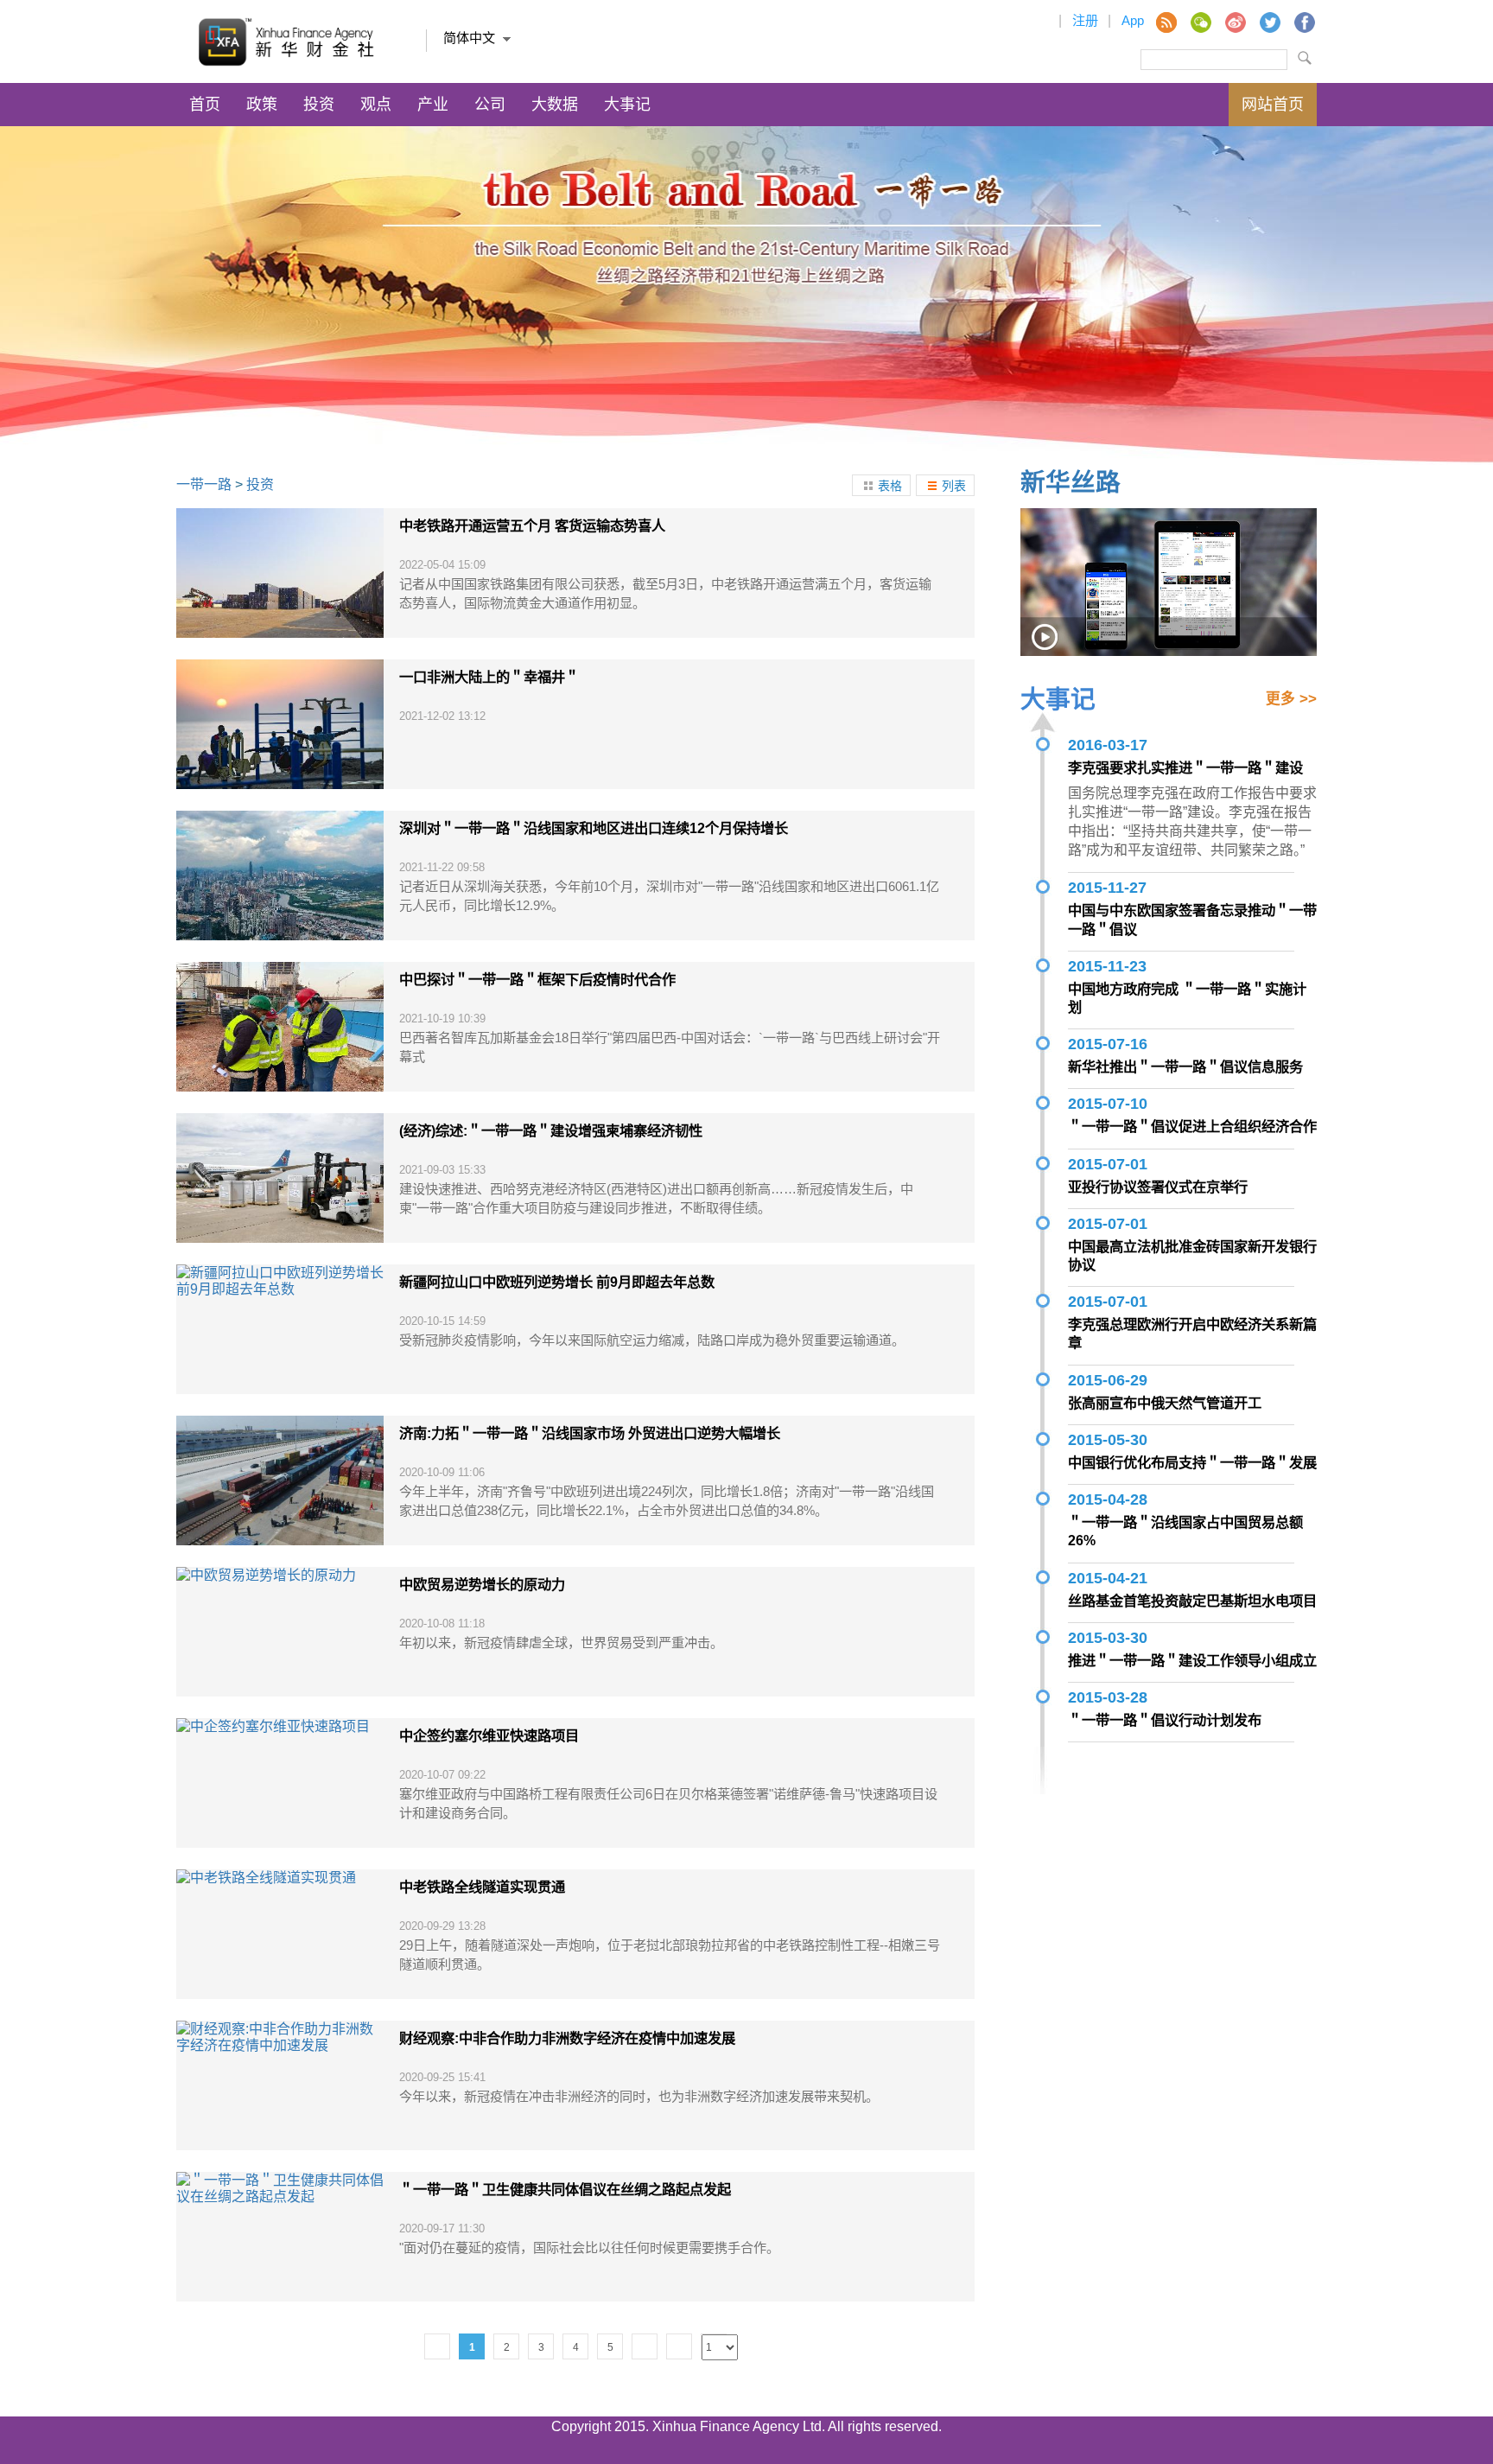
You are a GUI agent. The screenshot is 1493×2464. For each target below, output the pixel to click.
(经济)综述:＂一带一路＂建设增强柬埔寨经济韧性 (551, 1130)
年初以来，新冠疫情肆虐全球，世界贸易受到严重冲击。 (561, 1643)
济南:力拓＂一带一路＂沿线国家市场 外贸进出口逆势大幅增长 (590, 1433)
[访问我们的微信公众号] (1200, 22)
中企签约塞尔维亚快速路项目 (489, 1735)
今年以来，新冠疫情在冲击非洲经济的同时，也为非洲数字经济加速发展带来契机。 (639, 2096)
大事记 (627, 105)
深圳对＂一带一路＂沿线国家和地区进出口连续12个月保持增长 (594, 828)
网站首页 (1273, 105)
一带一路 (204, 484)
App (1133, 20)
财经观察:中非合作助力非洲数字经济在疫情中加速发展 (567, 2038)
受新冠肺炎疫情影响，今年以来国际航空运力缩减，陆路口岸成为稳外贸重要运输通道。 (652, 1340)
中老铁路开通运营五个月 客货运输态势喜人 (532, 525)
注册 (1085, 20)
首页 (205, 105)
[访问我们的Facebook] (1304, 22)
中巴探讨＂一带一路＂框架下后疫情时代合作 (537, 979)
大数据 (555, 105)
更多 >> (1291, 699)
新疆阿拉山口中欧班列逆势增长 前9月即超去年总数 (557, 1282)
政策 (262, 105)
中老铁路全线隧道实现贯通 (482, 1887)
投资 (319, 105)
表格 (890, 486)
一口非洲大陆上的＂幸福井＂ (489, 677)
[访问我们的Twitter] (1269, 22)
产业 (433, 105)
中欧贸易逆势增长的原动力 (482, 1584)
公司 (490, 105)
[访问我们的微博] (1235, 22)
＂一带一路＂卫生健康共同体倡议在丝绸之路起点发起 (565, 2189)
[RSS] (1166, 22)
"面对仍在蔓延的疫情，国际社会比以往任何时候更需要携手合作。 (589, 2248)
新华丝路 (1071, 482)
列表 (954, 486)
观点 (376, 105)
